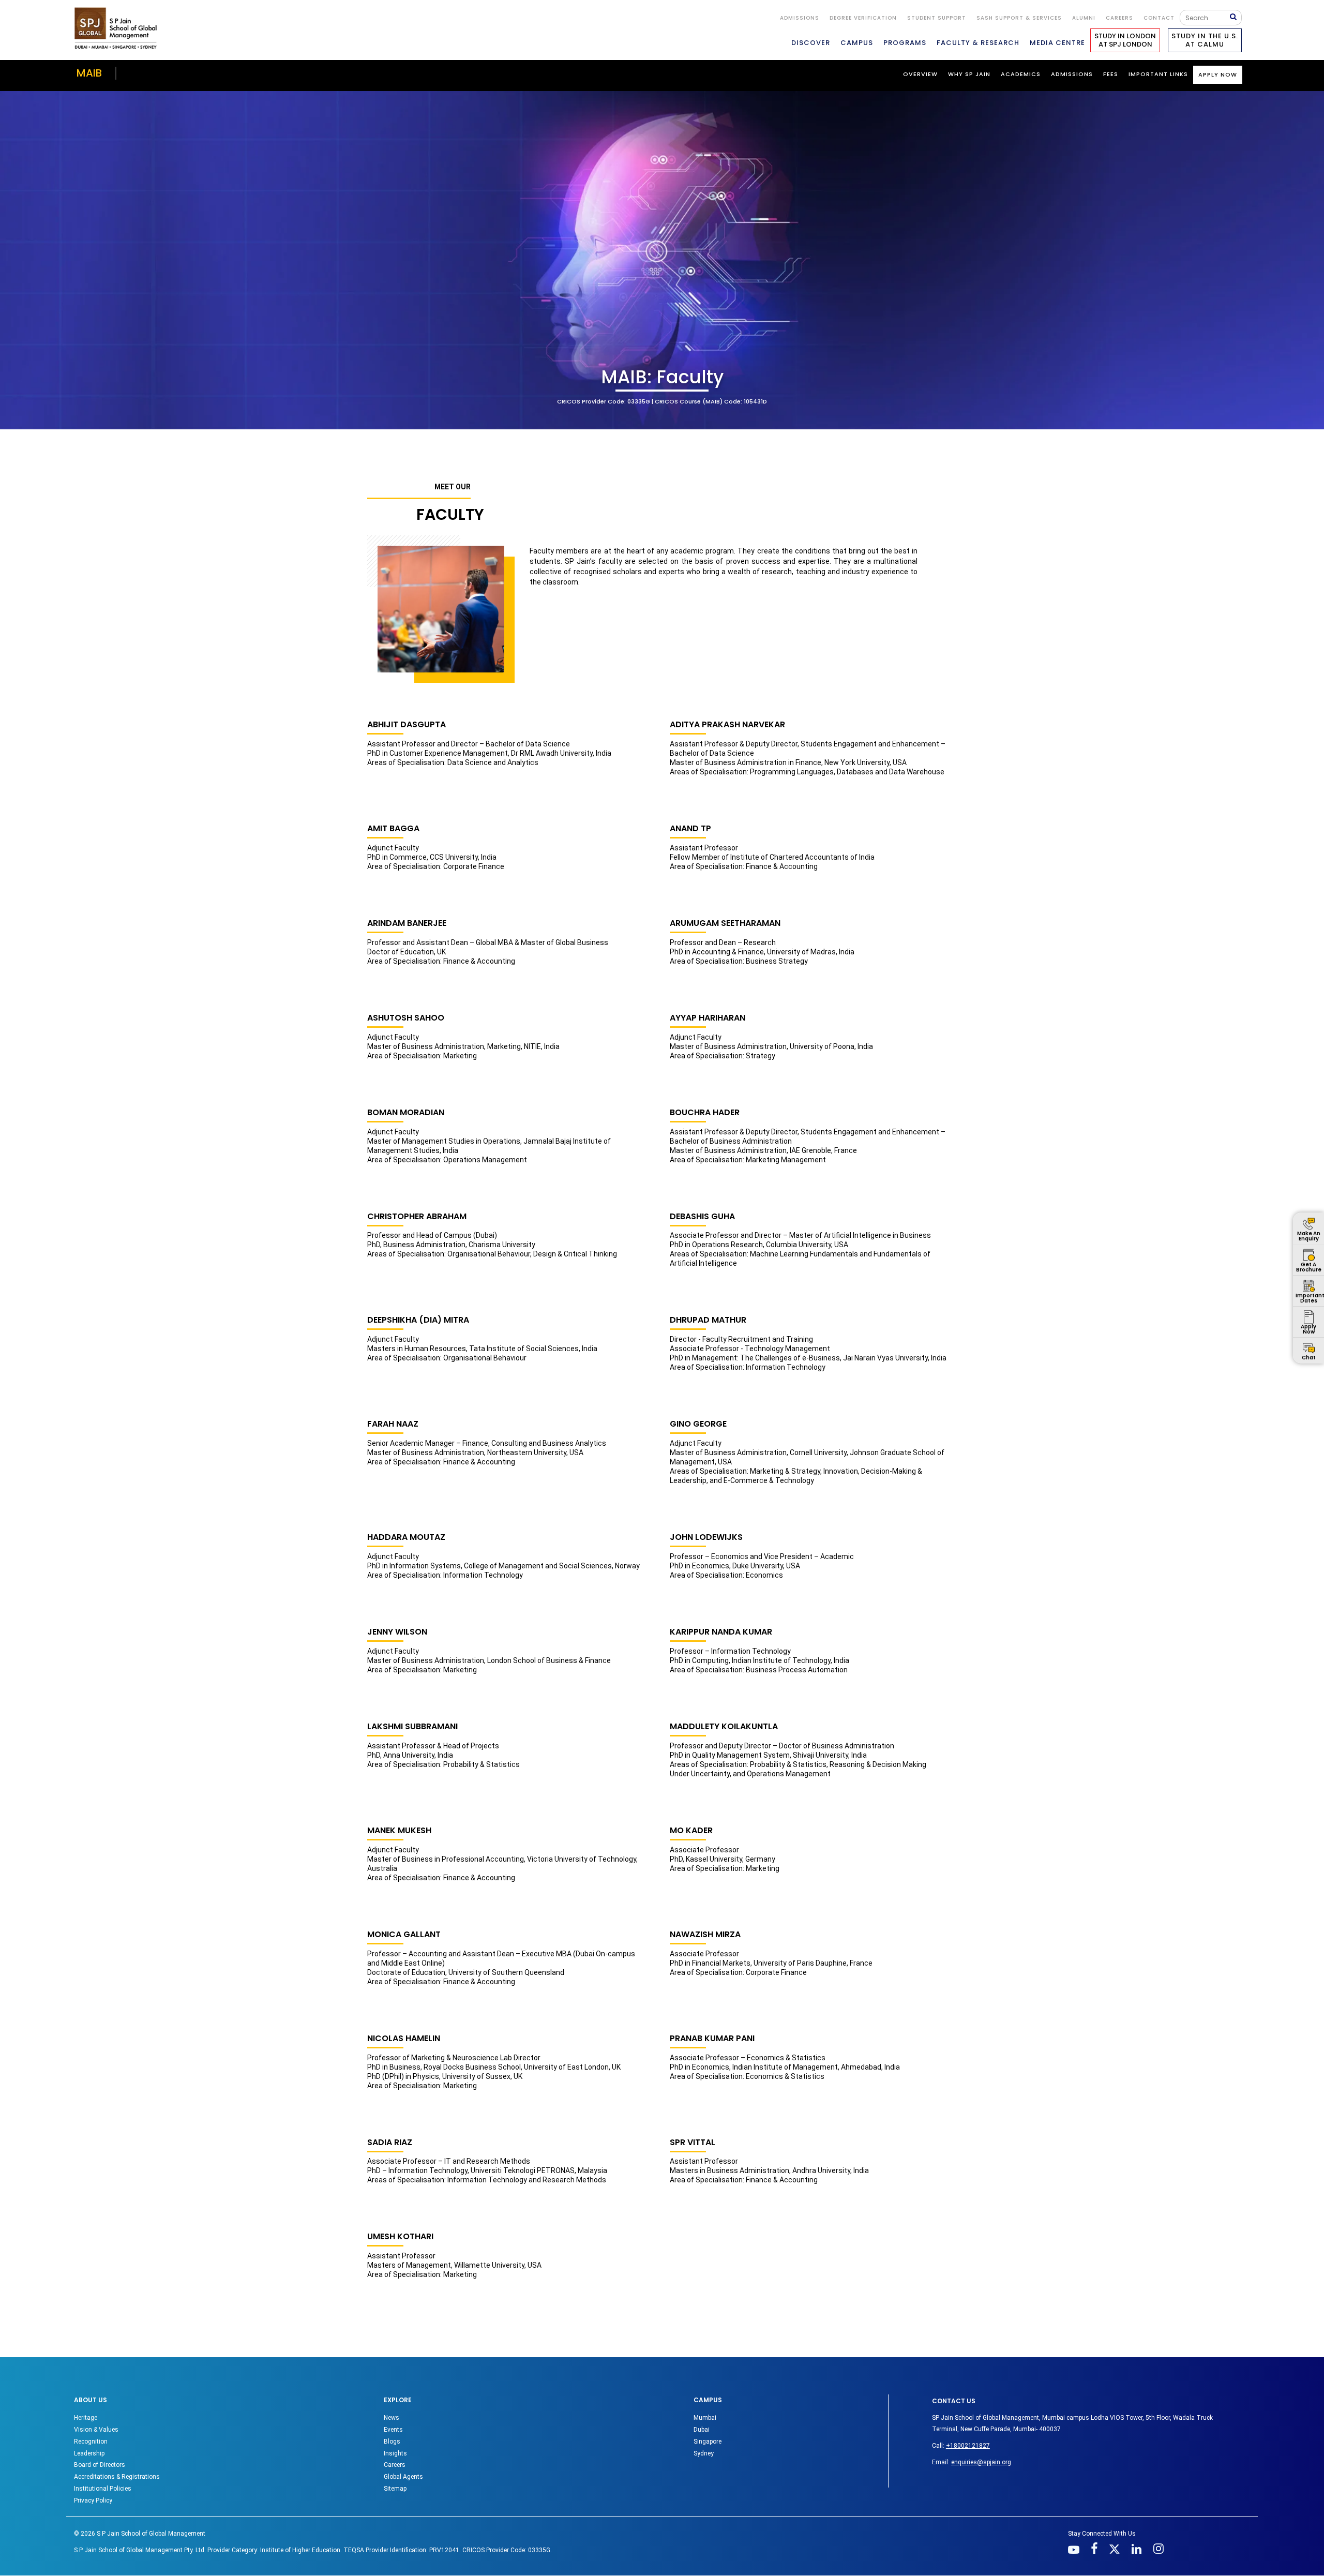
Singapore (708, 2442)
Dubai (702, 2430)
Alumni (1084, 18)
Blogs (392, 2442)
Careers (1119, 18)
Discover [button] (811, 43)
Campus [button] (857, 43)
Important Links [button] (1158, 74)
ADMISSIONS (1072, 74)
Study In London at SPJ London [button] (1125, 40)
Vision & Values (96, 2430)
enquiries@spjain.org (981, 2462)
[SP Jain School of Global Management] (118, 28)
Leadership (89, 2453)
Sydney (704, 2453)
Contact (1159, 18)
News (392, 2418)
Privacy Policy (93, 2500)
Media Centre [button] (1057, 43)
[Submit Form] (1236, 17)
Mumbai (705, 2418)
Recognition (91, 2442)
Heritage (86, 2418)
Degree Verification (863, 18)
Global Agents (403, 2477)
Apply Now (1218, 74)
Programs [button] (905, 43)
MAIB (89, 73)
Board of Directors (100, 2465)
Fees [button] (1111, 74)
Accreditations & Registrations (117, 2477)
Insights (395, 2453)
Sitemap (395, 2489)
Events (393, 2430)
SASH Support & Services (1019, 18)
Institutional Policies (103, 2489)
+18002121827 (968, 2446)
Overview (920, 74)
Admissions (800, 18)
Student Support (937, 18)
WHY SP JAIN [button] (969, 74)
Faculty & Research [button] (978, 43)
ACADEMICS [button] (1021, 74)
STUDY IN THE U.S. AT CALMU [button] (1205, 40)
